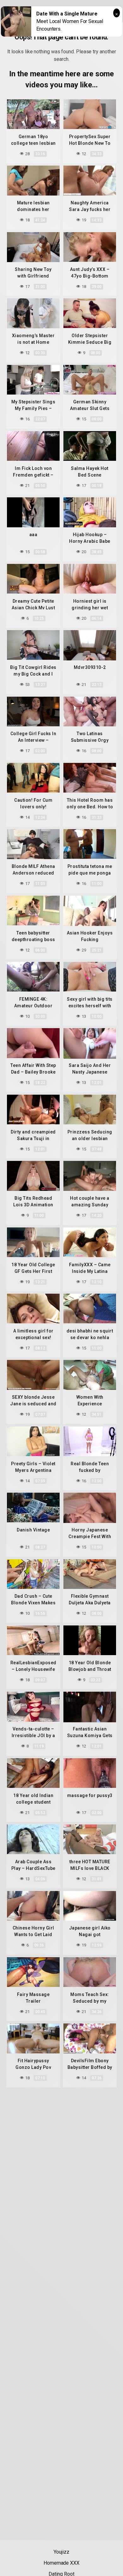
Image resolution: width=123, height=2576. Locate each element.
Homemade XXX (61, 2563)
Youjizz (61, 2552)
